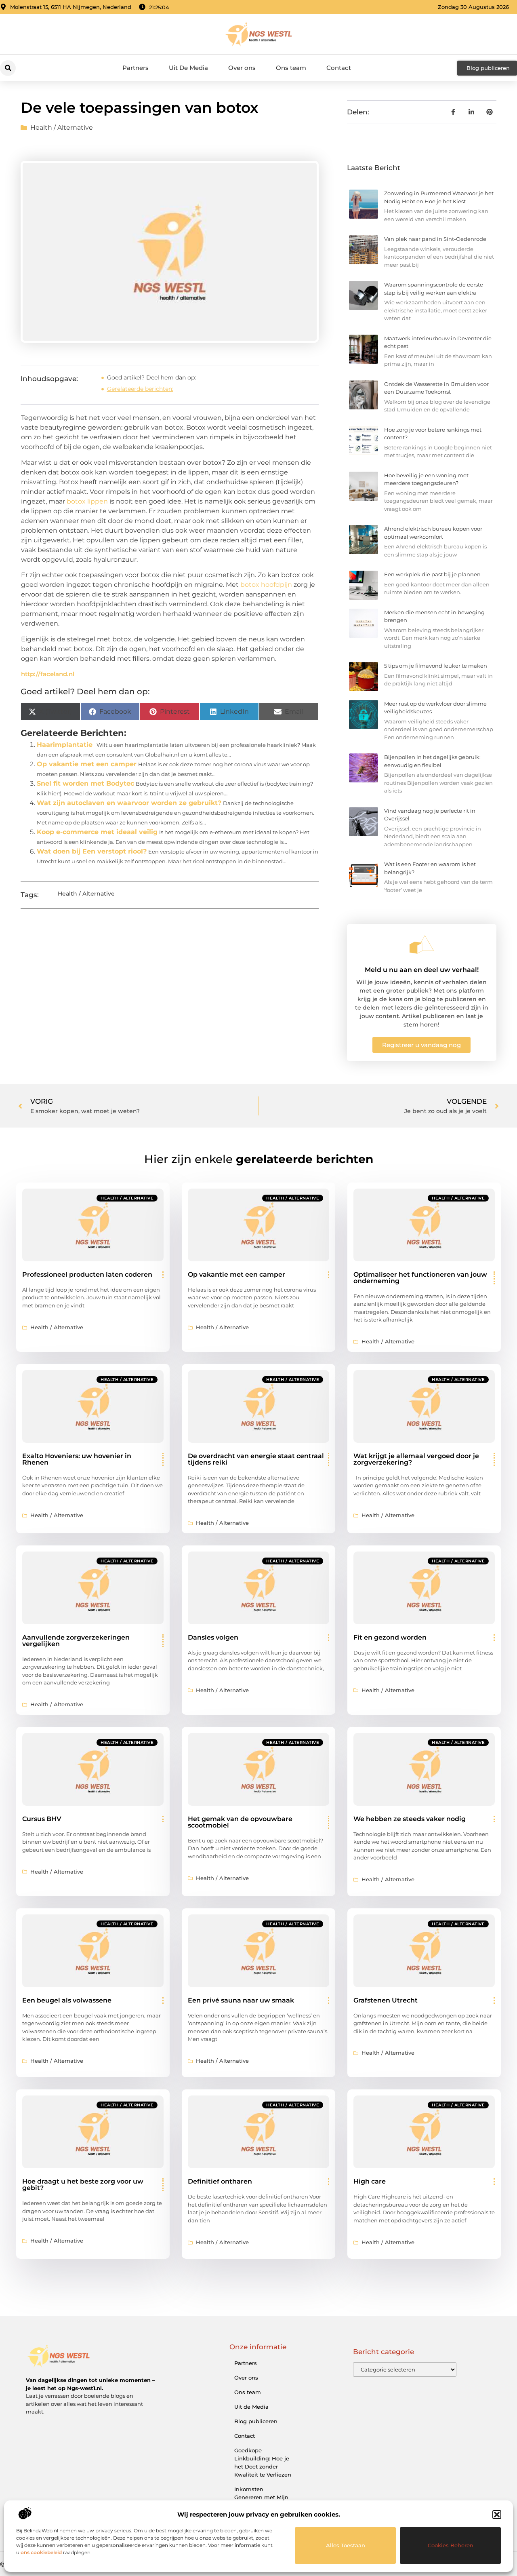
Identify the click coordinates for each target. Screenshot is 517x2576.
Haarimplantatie (65, 745)
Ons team (291, 68)
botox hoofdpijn (266, 585)
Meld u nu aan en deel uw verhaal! (422, 970)
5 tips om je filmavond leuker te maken (436, 666)
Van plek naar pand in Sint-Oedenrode (435, 239)
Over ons (242, 68)
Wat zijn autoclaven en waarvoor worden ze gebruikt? (129, 803)
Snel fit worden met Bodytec (85, 783)
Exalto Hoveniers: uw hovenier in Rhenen (77, 1459)
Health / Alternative (62, 128)
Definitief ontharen (220, 2181)
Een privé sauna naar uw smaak (241, 2000)
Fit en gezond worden (390, 1637)
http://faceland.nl (48, 674)
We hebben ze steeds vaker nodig (410, 1819)
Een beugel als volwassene (67, 2000)
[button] (497, 2515)
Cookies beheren (451, 2545)
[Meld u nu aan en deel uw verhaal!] (422, 944)
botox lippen (87, 501)
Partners (136, 68)
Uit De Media (188, 68)
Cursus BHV (42, 1819)
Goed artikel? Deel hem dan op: (151, 377)
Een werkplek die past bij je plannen (432, 574)
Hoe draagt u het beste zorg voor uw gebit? (83, 2185)
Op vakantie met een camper (87, 764)
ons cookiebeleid (41, 2552)
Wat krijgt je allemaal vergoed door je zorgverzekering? (416, 1459)
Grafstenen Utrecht (386, 2000)
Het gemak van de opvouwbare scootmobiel (240, 1822)
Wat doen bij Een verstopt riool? (92, 851)
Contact (339, 68)
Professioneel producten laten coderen (87, 1274)
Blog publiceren (256, 2421)
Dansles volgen (213, 1637)
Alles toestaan (346, 2545)
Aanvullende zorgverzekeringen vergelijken (76, 1641)
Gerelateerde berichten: (140, 389)
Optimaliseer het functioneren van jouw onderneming (420, 1278)
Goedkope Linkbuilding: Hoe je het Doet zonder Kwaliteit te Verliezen (263, 2462)
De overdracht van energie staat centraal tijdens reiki (256, 1459)
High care (370, 2181)
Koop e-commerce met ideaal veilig (97, 832)
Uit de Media (251, 2407)
